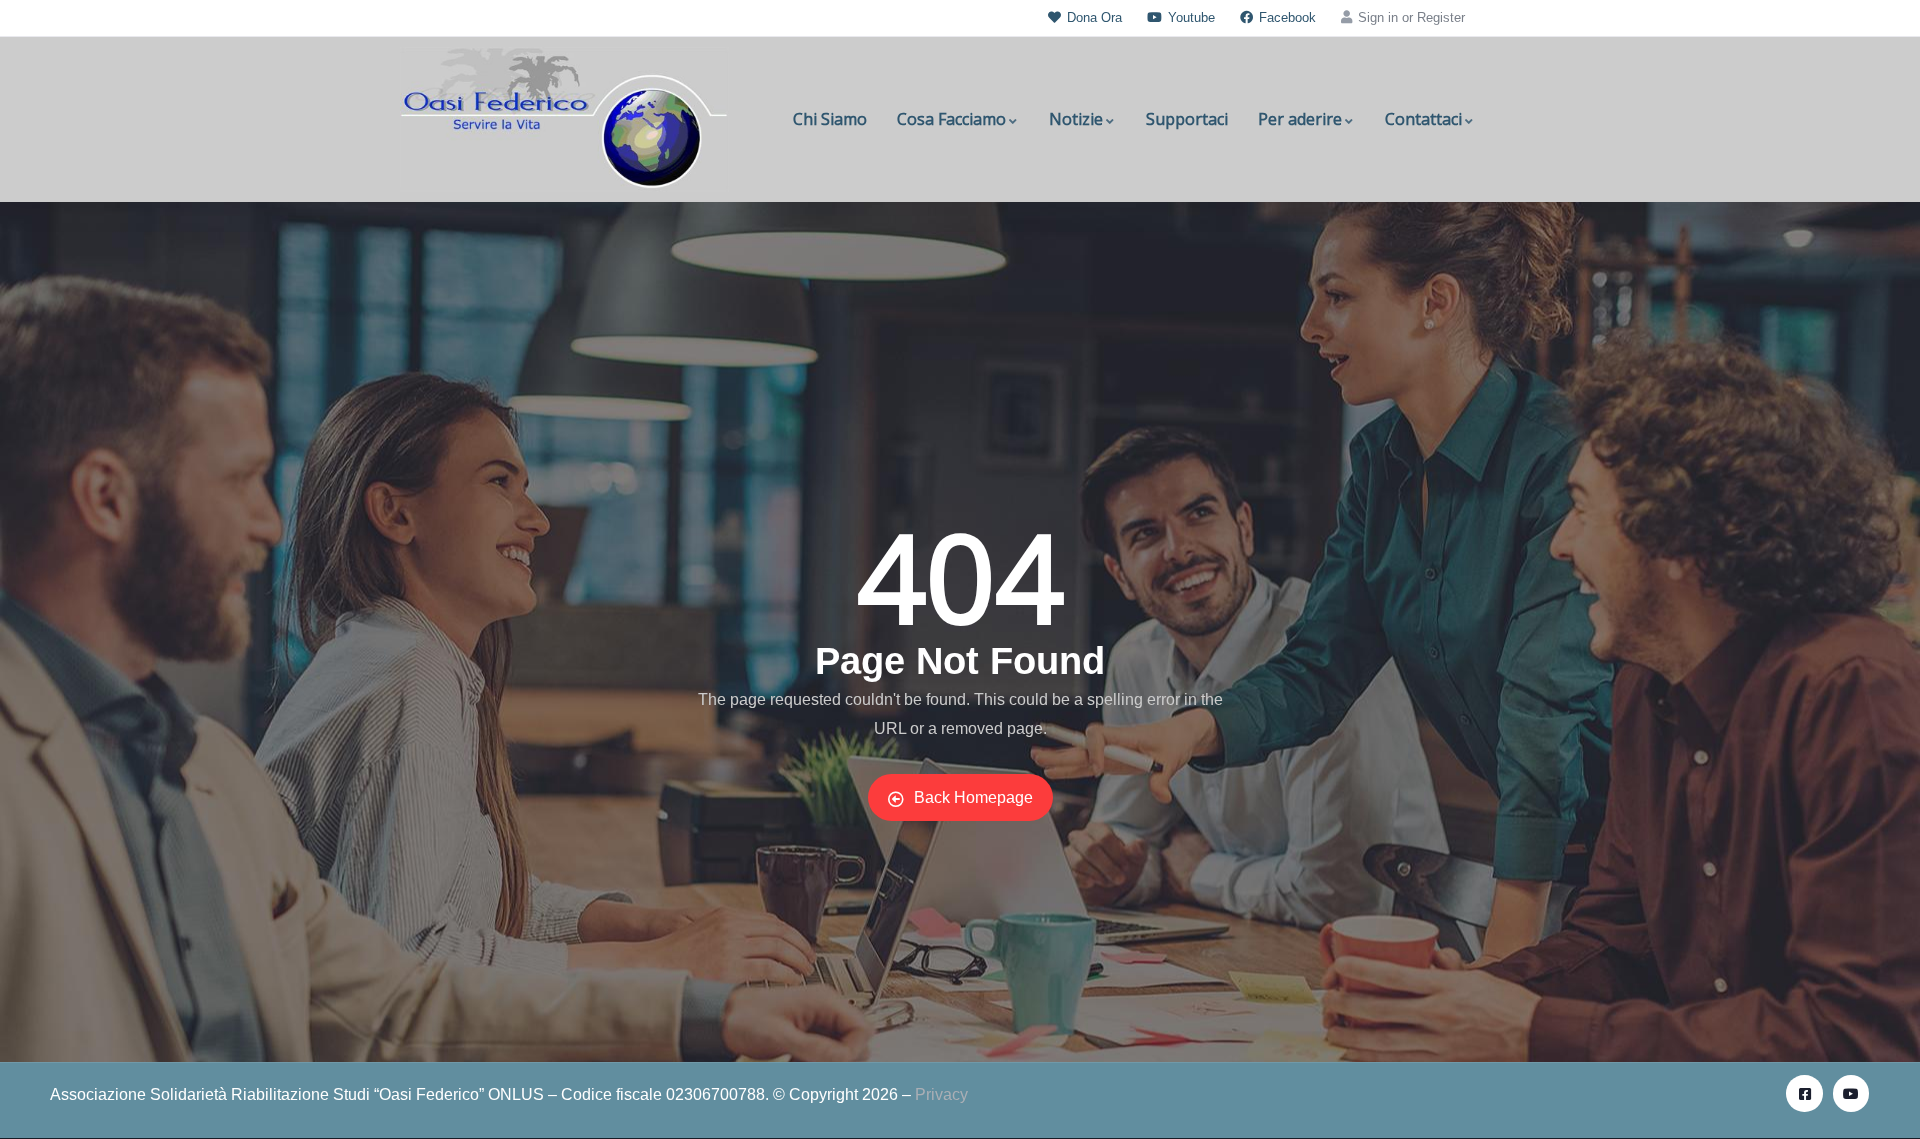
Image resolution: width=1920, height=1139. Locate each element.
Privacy (941, 1094)
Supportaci (1187, 119)
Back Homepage (973, 797)
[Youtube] (1851, 1093)
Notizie (1076, 119)
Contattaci (1423, 119)
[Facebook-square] (1804, 1093)
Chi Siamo (830, 119)
